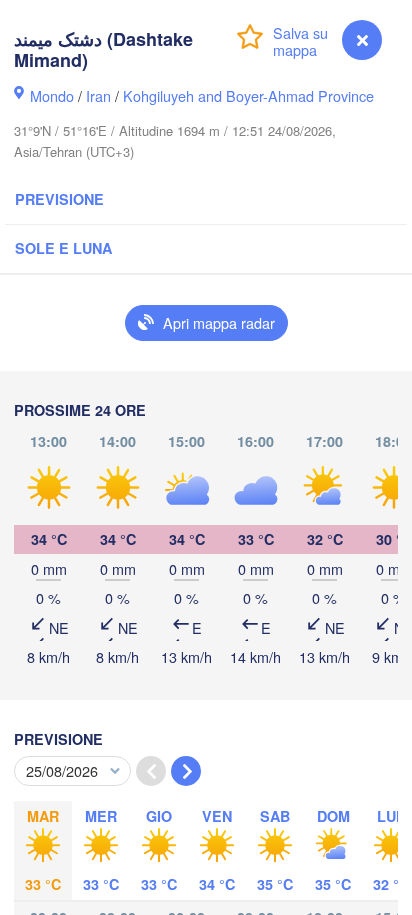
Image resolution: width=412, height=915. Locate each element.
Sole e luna (63, 248)
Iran (98, 95)
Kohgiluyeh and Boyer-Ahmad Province (248, 95)
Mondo (52, 95)
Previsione (59, 199)
